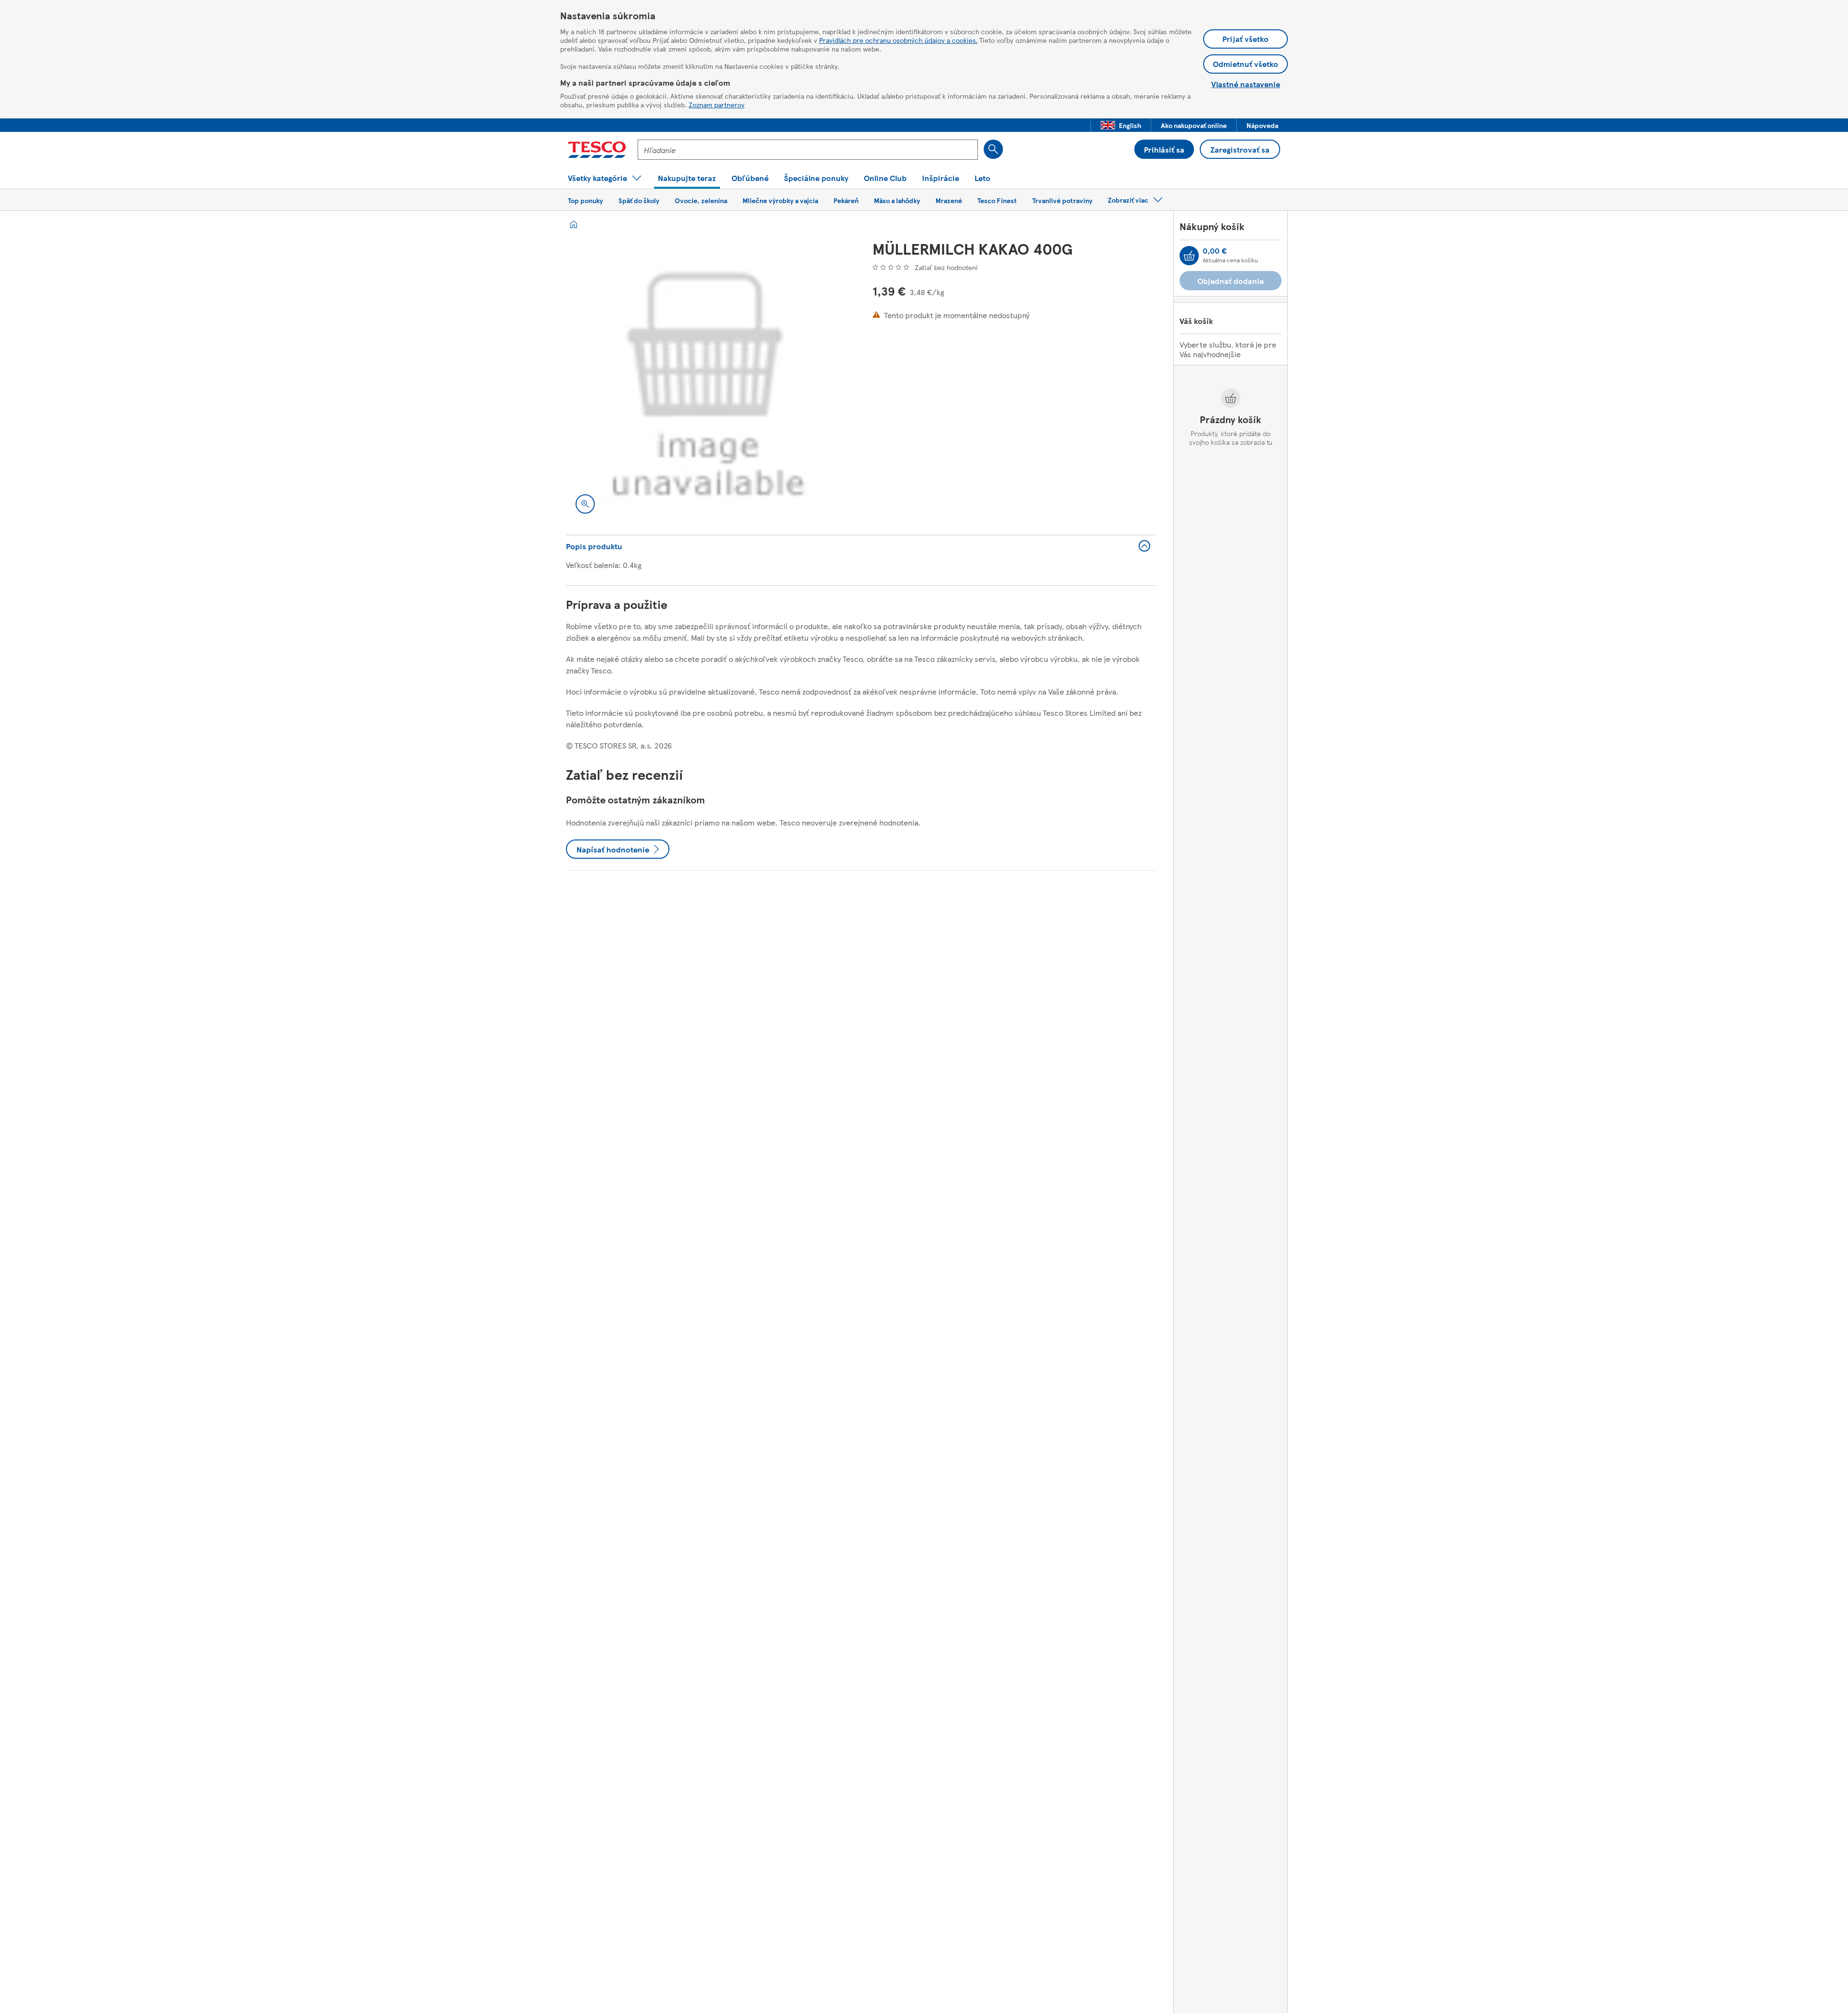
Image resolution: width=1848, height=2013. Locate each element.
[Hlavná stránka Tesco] (597, 150)
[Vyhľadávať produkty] (993, 149)
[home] (574, 224)
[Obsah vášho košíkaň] (1189, 256)
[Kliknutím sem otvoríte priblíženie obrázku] (585, 504)
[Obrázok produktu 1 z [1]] (708, 381)
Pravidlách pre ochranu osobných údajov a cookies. (898, 40)
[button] (1121, 125)
